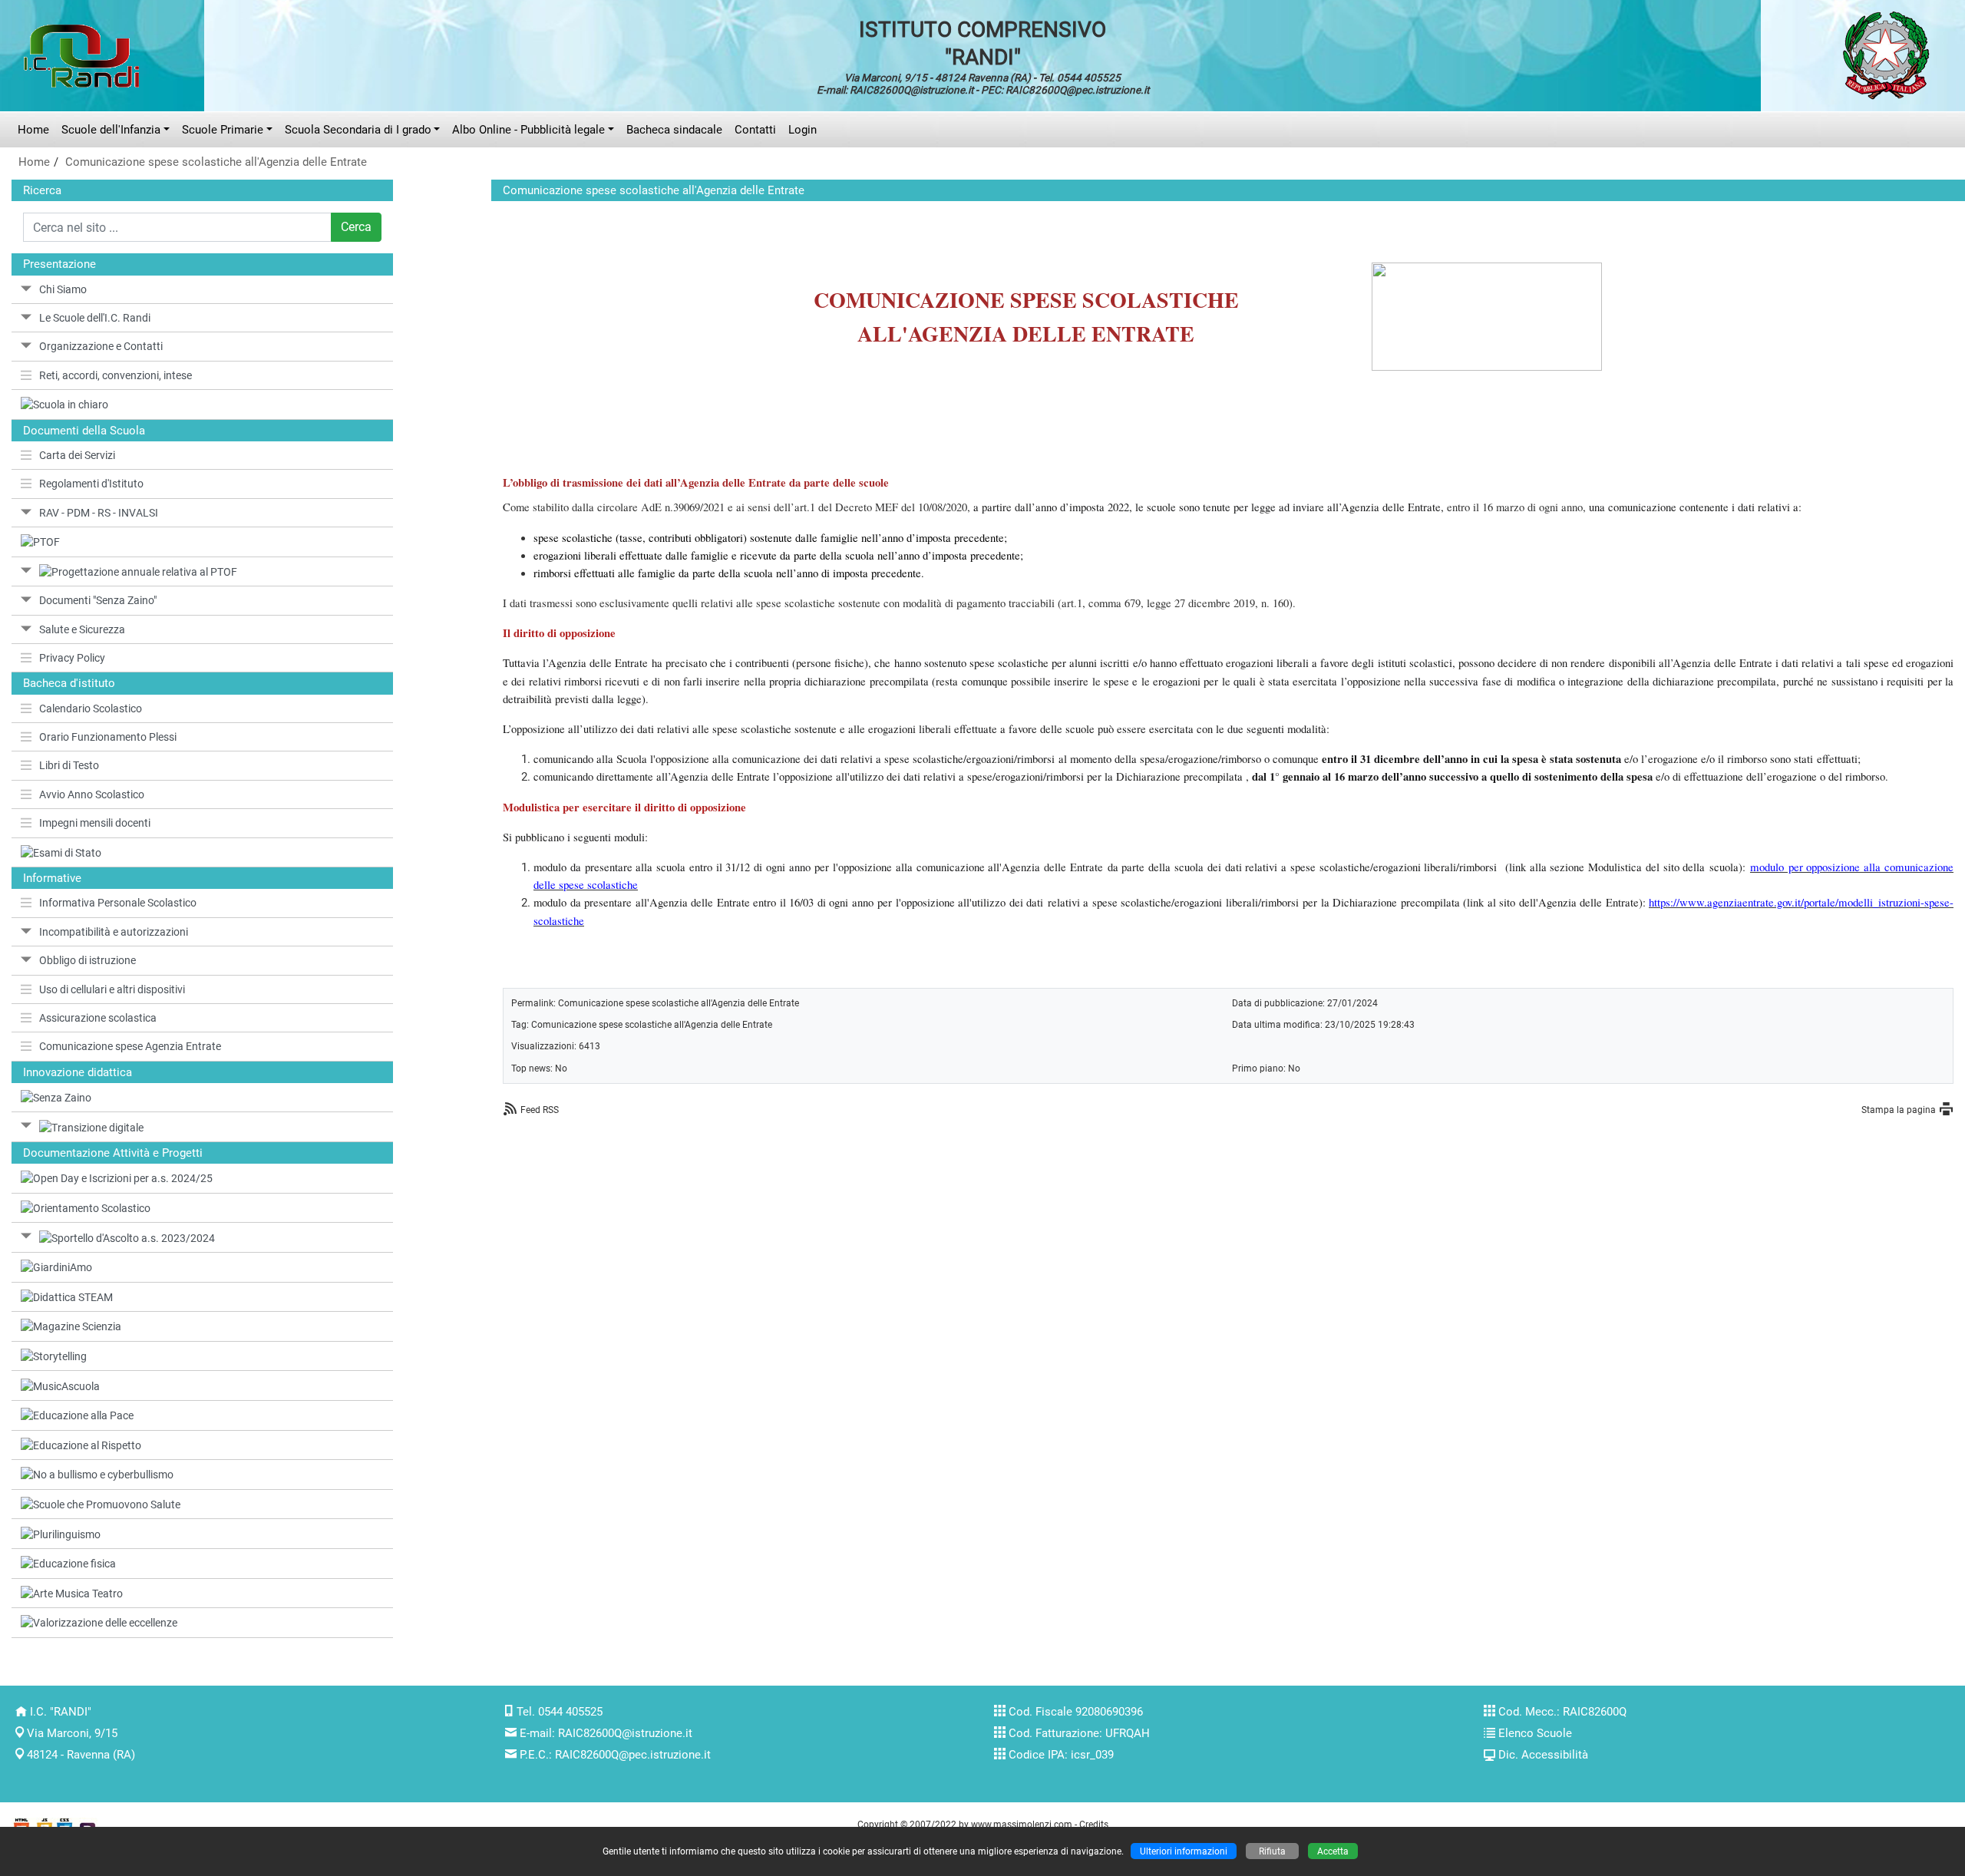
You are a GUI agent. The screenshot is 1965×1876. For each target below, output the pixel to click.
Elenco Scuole (1535, 1733)
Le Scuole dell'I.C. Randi (95, 318)
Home (33, 130)
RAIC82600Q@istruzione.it (625, 1733)
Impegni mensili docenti (95, 823)
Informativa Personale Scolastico (118, 903)
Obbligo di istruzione (88, 960)
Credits (1094, 1824)
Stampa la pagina (1899, 1110)
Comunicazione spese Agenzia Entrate (130, 1046)
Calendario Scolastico (91, 708)
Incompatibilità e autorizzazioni (114, 932)
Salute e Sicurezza (82, 629)
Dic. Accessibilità (1543, 1755)
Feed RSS (540, 1110)
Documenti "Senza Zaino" (98, 600)
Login (803, 130)
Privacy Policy (72, 658)
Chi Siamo (63, 289)
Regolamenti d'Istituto (91, 484)
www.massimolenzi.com (1022, 1824)
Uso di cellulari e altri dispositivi (112, 989)
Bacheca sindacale (674, 130)
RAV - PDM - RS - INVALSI (99, 513)
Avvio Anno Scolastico (92, 794)
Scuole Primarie (223, 130)
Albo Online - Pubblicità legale (528, 130)
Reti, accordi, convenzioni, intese (116, 375)
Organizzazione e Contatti (101, 346)
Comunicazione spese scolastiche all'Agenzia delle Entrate (216, 162)
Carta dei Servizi (77, 455)
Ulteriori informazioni (1184, 1851)
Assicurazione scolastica (98, 1018)
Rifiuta (1272, 1851)
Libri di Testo (69, 765)
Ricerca (42, 190)
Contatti (755, 130)
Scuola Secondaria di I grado (358, 130)
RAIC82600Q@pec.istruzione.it (633, 1755)
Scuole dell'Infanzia (111, 130)
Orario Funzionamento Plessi (108, 737)
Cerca (356, 227)
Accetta (1333, 1851)
